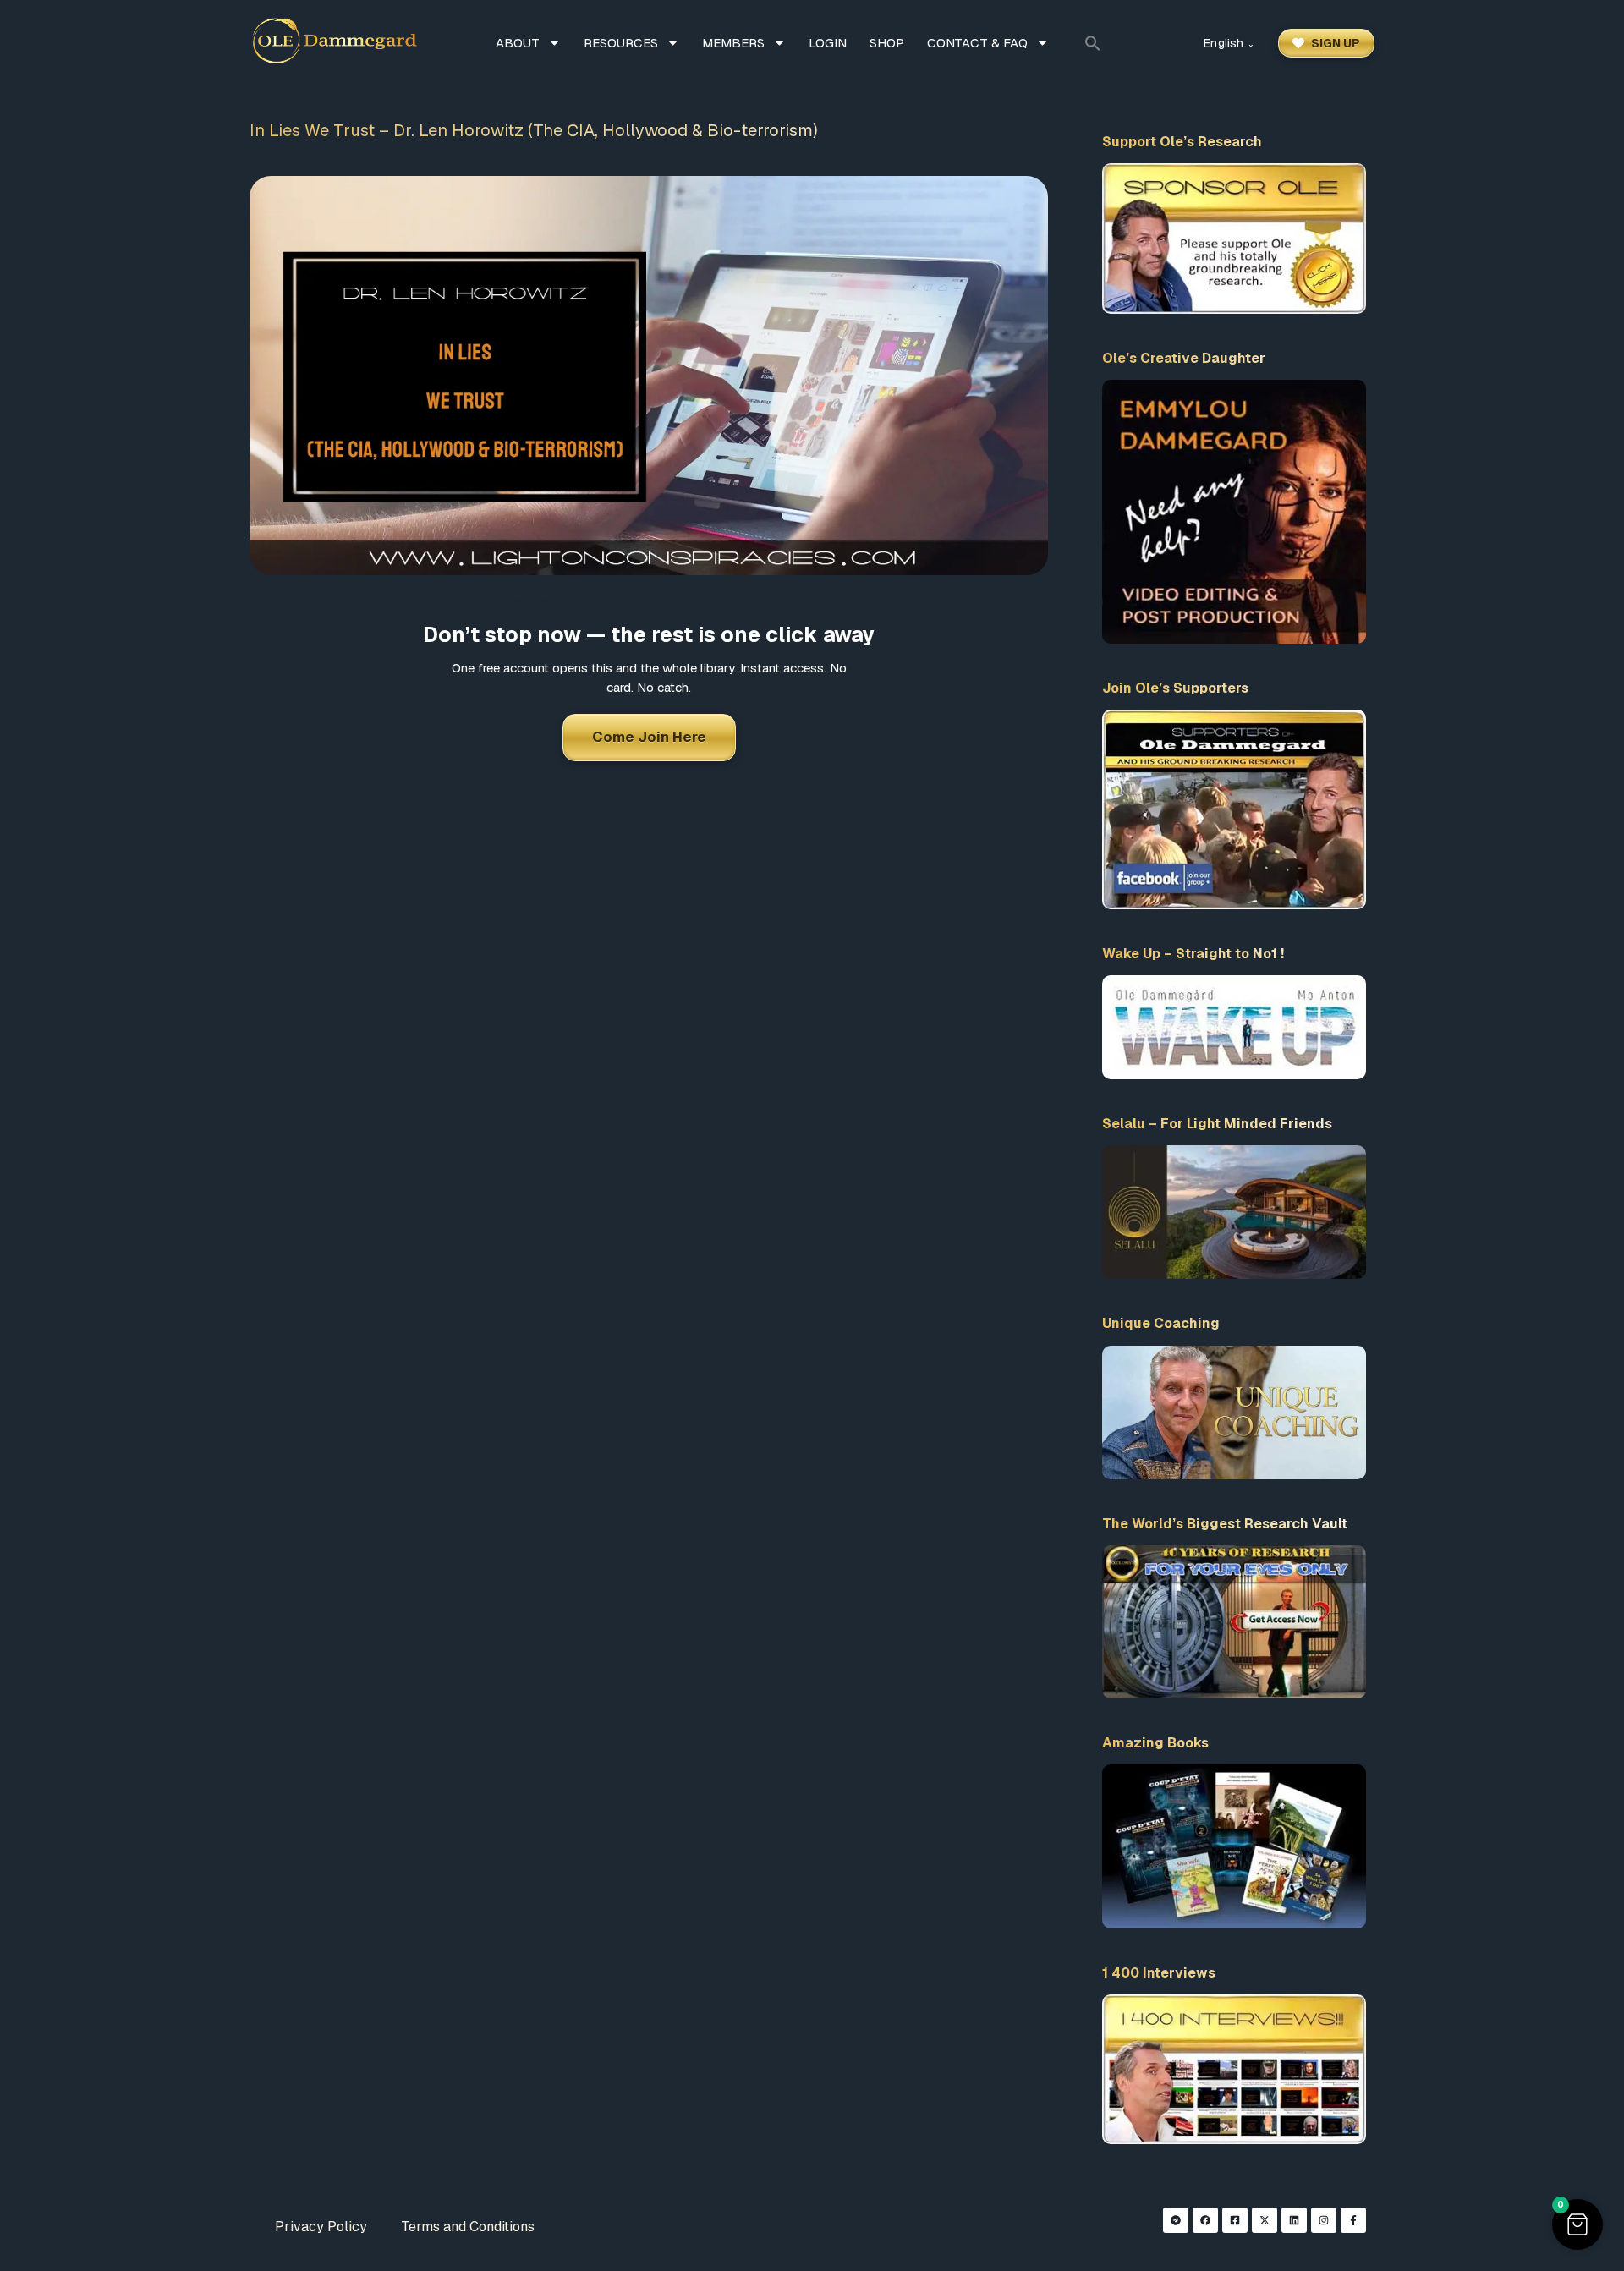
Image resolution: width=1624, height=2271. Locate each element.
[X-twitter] (1265, 2220)
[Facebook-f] (1353, 2220)
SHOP (887, 43)
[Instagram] (1324, 2220)
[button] (1093, 43)
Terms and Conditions (468, 2227)
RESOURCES (621, 43)
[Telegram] (1176, 2220)
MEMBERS (733, 43)
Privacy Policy (321, 2227)
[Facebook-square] (1235, 2220)
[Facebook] (1205, 2220)
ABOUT (518, 43)
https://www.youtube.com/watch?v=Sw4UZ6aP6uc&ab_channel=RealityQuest (497, 602)
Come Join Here (649, 737)
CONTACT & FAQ (977, 43)
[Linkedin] (1294, 2220)
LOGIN (828, 43)
